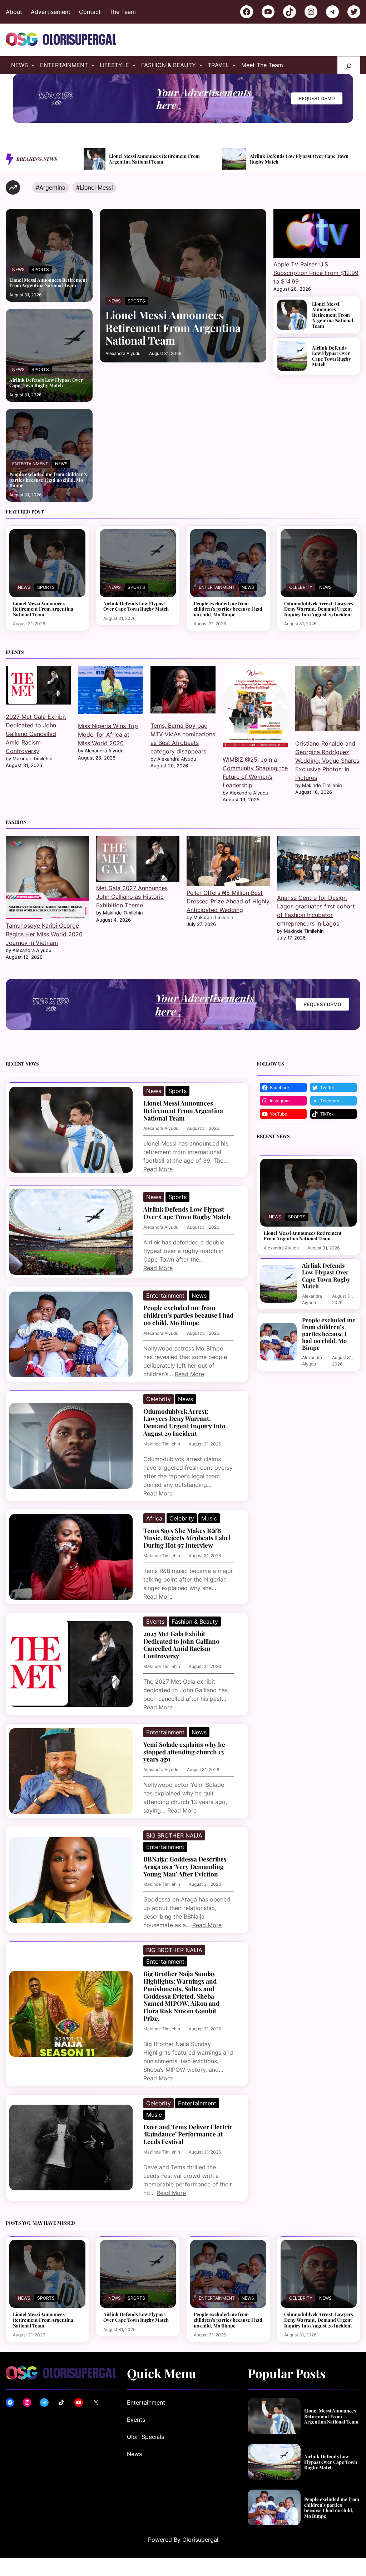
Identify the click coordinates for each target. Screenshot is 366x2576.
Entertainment (30, 464)
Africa (154, 1518)
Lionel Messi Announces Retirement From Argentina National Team (48, 283)
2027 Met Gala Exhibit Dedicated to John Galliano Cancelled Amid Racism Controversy (36, 734)
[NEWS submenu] (33, 65)
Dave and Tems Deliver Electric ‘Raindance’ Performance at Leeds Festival (188, 2134)
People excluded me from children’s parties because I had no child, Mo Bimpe (301, 159)
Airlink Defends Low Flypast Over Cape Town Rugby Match (161, 159)
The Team (123, 12)
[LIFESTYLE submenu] (134, 65)
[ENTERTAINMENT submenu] (93, 65)
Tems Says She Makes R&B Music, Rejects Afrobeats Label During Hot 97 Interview (187, 1538)
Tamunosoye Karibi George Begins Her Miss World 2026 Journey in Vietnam (44, 934)
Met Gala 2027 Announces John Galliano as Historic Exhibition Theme (132, 897)
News (18, 269)
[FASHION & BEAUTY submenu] (201, 65)
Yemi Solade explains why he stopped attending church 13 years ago (184, 1752)
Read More (158, 1169)
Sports (40, 269)
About (14, 12)
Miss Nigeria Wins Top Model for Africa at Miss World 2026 (108, 735)
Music (209, 1518)
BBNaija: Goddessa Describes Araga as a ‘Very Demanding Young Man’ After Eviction (185, 1866)
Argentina (52, 187)
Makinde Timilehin (162, 1444)
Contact (90, 12)
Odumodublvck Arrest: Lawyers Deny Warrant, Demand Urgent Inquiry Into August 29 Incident (319, 609)
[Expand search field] (349, 65)
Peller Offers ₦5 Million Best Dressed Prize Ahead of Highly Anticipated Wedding (228, 901)
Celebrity (301, 587)
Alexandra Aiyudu (123, 353)
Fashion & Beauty (195, 1622)
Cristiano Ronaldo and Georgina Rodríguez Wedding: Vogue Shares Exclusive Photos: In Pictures (327, 761)
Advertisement (51, 12)
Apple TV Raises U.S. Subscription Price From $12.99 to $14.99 (316, 273)
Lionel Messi (96, 187)
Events (155, 1622)
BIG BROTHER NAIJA (174, 1835)
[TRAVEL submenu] (234, 65)
